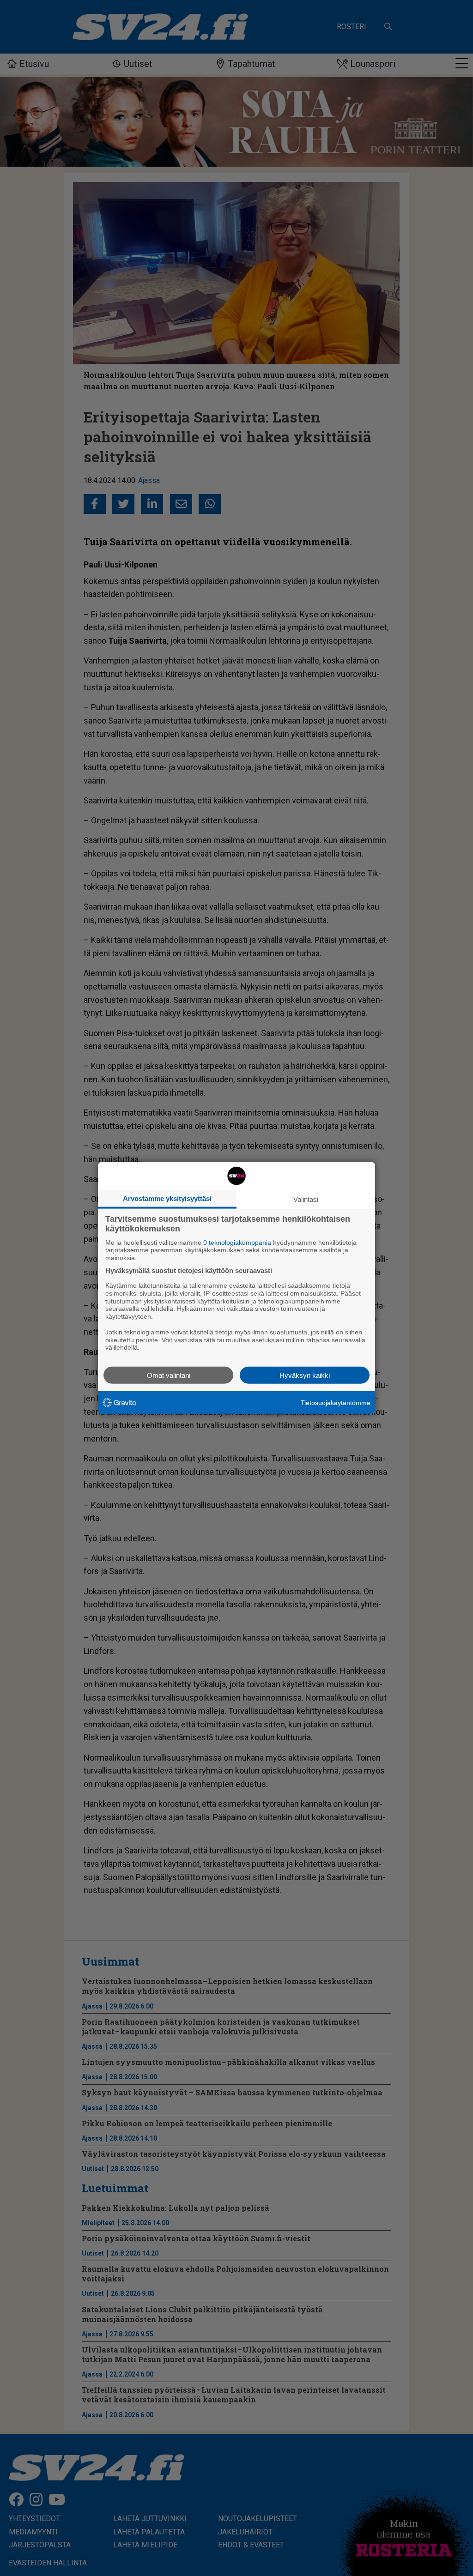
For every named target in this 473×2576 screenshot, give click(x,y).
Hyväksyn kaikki (305, 1375)
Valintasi (306, 1199)
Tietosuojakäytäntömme (336, 1402)
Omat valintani (169, 1375)
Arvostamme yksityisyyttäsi (167, 1198)
